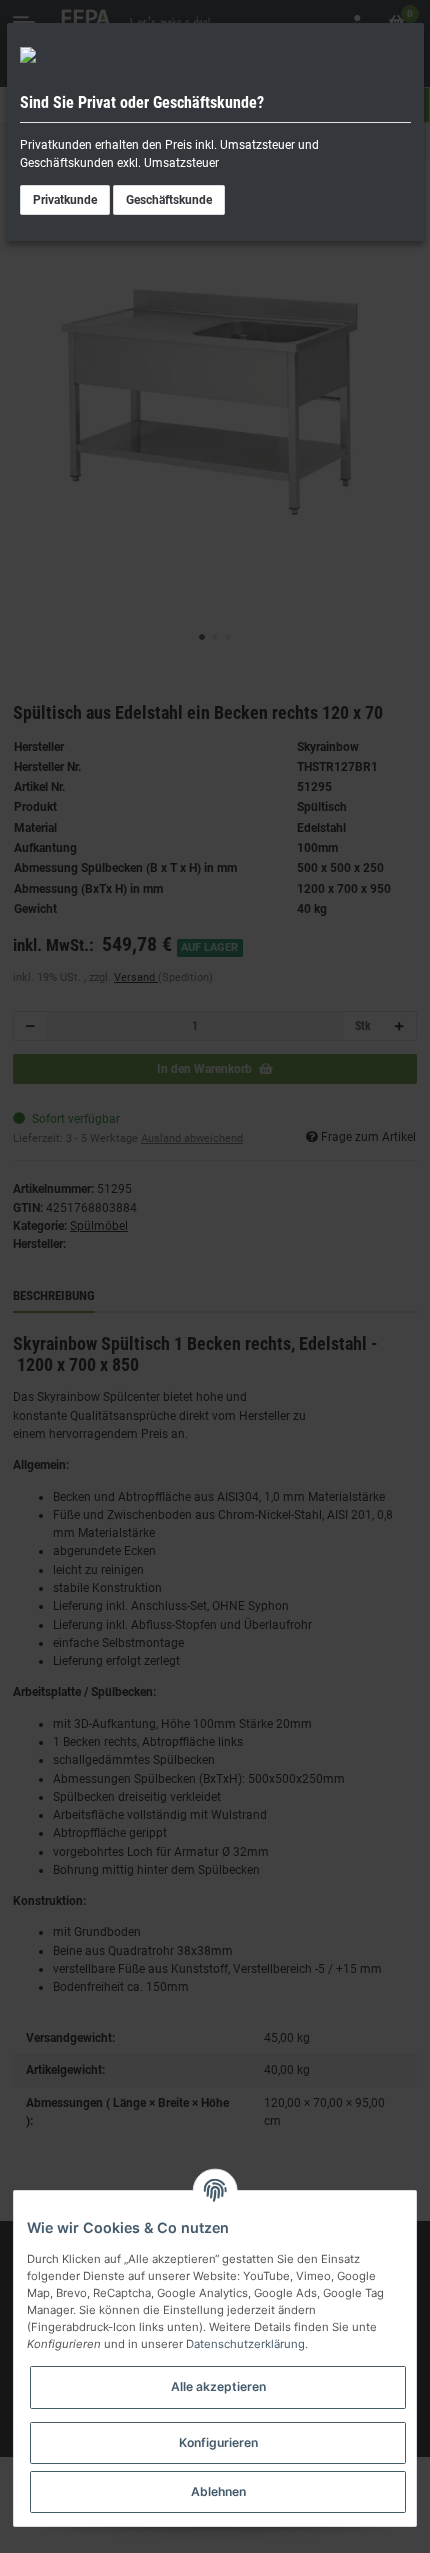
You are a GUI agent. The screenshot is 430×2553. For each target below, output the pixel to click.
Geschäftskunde (169, 200)
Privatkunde (65, 200)
